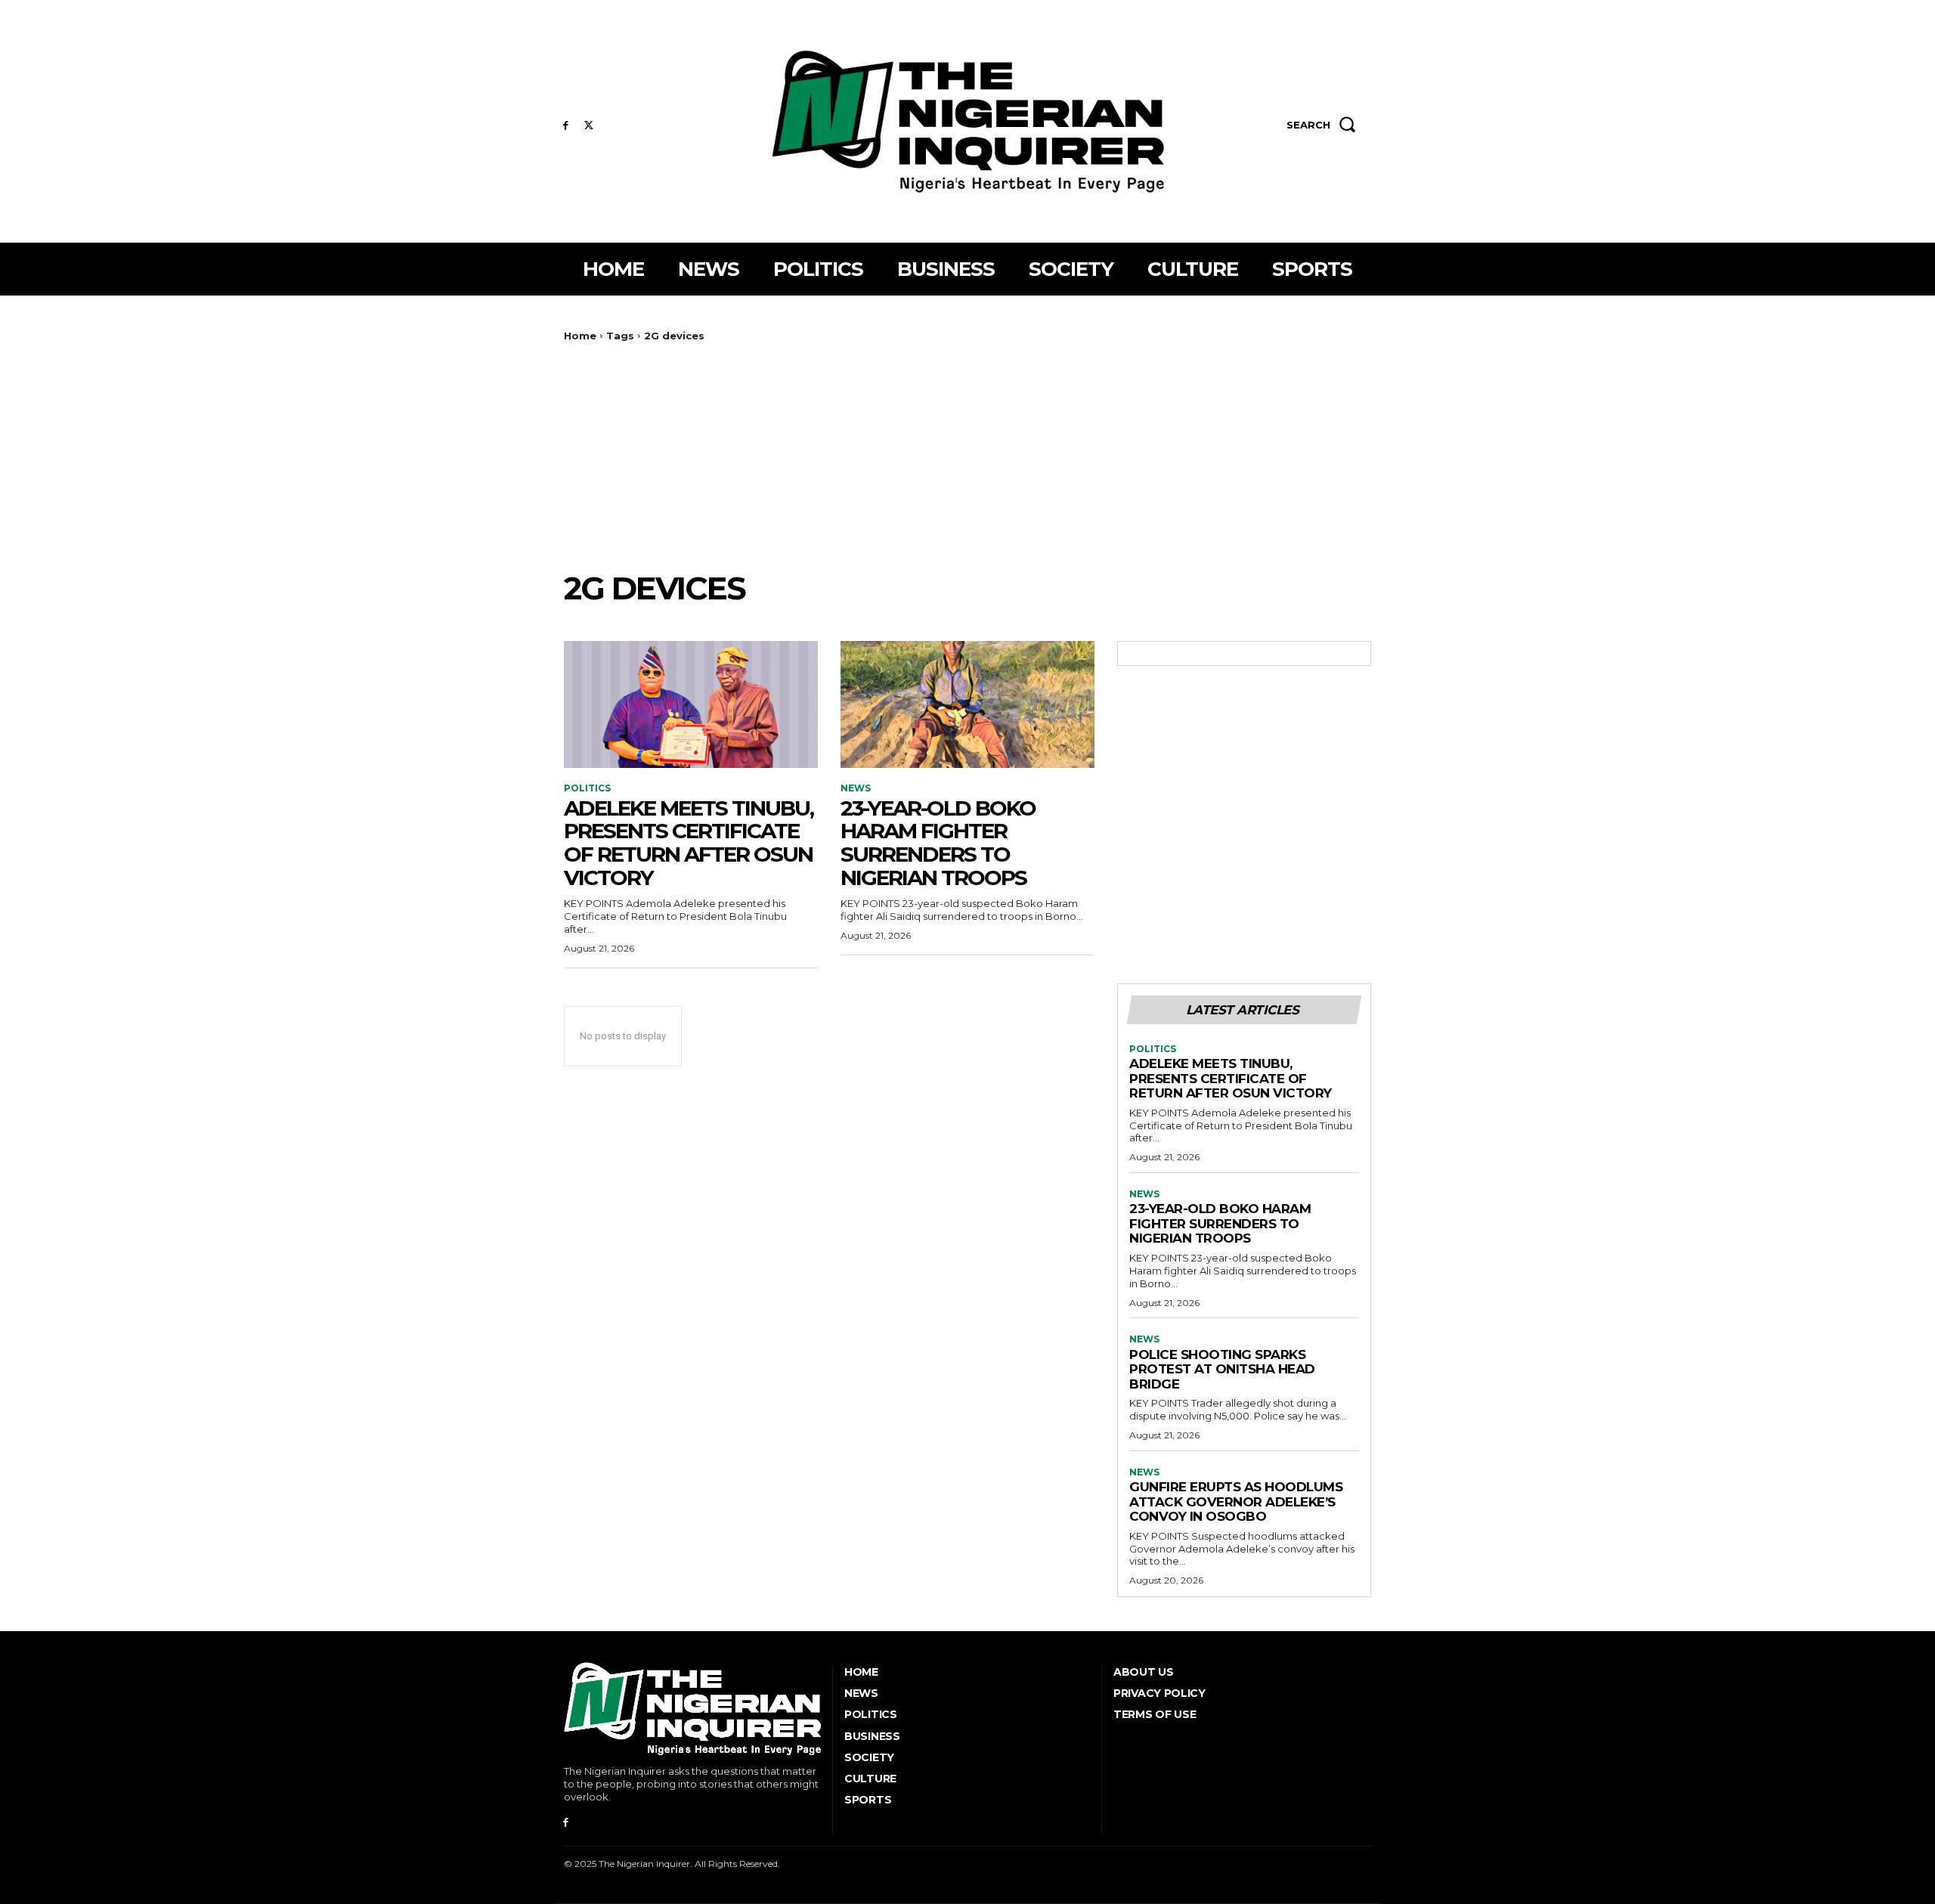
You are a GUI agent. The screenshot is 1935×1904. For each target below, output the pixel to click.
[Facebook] (566, 126)
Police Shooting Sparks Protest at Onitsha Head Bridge (1222, 1369)
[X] (589, 126)
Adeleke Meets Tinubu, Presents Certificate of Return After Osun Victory (689, 843)
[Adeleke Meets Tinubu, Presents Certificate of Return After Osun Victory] (691, 704)
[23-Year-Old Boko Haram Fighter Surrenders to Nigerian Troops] (967, 704)
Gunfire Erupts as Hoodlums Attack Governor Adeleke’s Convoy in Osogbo (1236, 1502)
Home (580, 336)
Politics (587, 788)
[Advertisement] (967, 456)
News (856, 788)
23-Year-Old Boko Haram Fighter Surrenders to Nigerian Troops (938, 843)
